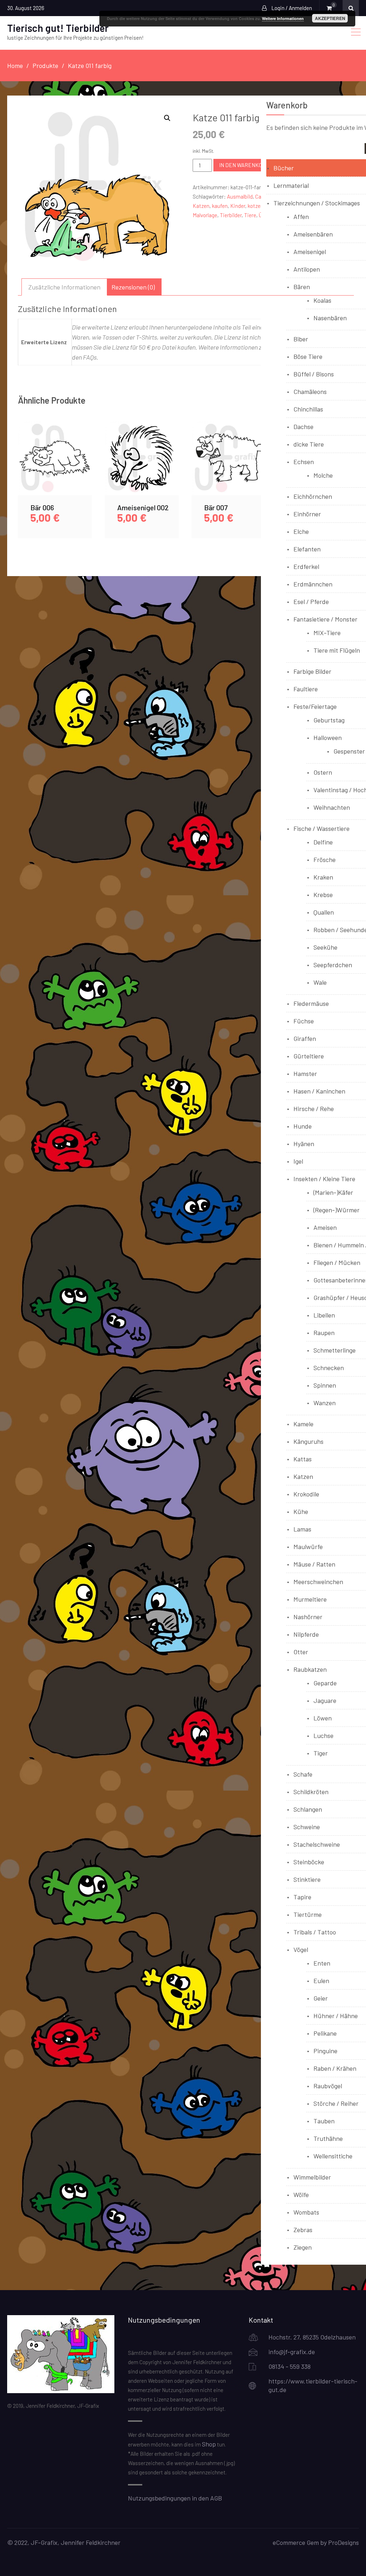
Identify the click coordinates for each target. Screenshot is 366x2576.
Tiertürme (308, 1914)
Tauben (324, 2121)
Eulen (321, 1981)
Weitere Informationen (283, 18)
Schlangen (308, 1809)
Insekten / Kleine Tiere (324, 1179)
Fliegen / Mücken (337, 1262)
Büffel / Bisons (314, 374)
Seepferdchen (333, 965)
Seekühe (325, 947)
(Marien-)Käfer (333, 1192)
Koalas (322, 300)
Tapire (302, 1897)
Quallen (324, 912)
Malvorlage (205, 215)
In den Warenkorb (244, 165)
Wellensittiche (333, 2156)
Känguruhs (308, 1441)
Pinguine (325, 2051)
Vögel (301, 1949)
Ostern (323, 772)
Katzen (201, 206)
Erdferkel (306, 566)
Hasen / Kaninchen (319, 1091)
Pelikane (325, 2033)
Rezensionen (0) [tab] (133, 287)
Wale (320, 982)
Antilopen (307, 269)
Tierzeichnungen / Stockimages (317, 203)
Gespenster (349, 751)
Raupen (324, 1333)
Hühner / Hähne (336, 2016)
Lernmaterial (291, 185)
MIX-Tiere (327, 633)
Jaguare (325, 1700)
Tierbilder (231, 215)
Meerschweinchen (318, 1582)
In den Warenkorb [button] (55, 466)
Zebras (303, 2230)
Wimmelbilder (312, 2177)
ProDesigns (343, 2542)
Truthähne (328, 2138)
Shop (209, 2444)
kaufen (220, 206)
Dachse (303, 427)
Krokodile (306, 1494)
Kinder (238, 206)
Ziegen (303, 2247)
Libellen (324, 1315)
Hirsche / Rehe (314, 1109)
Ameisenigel (310, 252)
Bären (302, 287)
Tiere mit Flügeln (337, 650)
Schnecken (329, 1368)
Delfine (323, 842)
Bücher (284, 168)
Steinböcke (309, 1862)
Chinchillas (308, 409)
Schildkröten (311, 1792)
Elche (301, 531)
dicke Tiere (309, 444)
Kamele (303, 1424)
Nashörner (308, 1617)
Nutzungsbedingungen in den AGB (175, 2498)
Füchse (304, 1021)
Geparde (325, 1683)
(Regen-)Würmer (337, 1210)
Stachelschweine (317, 1844)
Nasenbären (330, 318)
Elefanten (307, 549)
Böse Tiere (308, 356)
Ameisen (325, 1227)
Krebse (323, 895)
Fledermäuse (311, 1003)
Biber (301, 339)
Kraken (323, 877)
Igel (298, 1161)
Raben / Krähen (335, 2068)
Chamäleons (310, 391)
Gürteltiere (309, 1056)
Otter (301, 1652)
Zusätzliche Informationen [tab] (64, 287)
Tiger (321, 1753)
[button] (167, 118)
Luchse (323, 1735)
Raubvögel (328, 2086)
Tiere (250, 215)
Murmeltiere (310, 1599)
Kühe (301, 1511)
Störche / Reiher (336, 2103)
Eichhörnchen (313, 496)
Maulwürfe (308, 1547)
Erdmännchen (313, 584)
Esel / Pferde (311, 602)
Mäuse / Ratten (314, 1564)
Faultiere (306, 689)
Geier (321, 1998)
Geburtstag (329, 720)
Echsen (304, 462)
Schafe (303, 1774)
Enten (322, 1963)
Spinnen (325, 1385)
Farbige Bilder (312, 671)
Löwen (323, 1718)
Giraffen (305, 1038)
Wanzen (325, 1403)
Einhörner (307, 514)
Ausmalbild (240, 196)
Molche (323, 475)
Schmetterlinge (335, 1350)
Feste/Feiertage (315, 706)
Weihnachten (332, 807)
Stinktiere (307, 1879)
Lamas (302, 1529)
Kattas (303, 1459)
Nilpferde (306, 1634)
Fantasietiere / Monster (325, 619)
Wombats (306, 2212)
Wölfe (301, 2195)
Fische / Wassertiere (322, 828)
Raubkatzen (310, 1669)
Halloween (328, 737)
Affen (301, 216)
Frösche (325, 860)
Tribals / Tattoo (315, 1932)
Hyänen (304, 1144)
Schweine (307, 1827)
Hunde (303, 1126)
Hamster (305, 1073)
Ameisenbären (313, 234)
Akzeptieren (330, 18)
